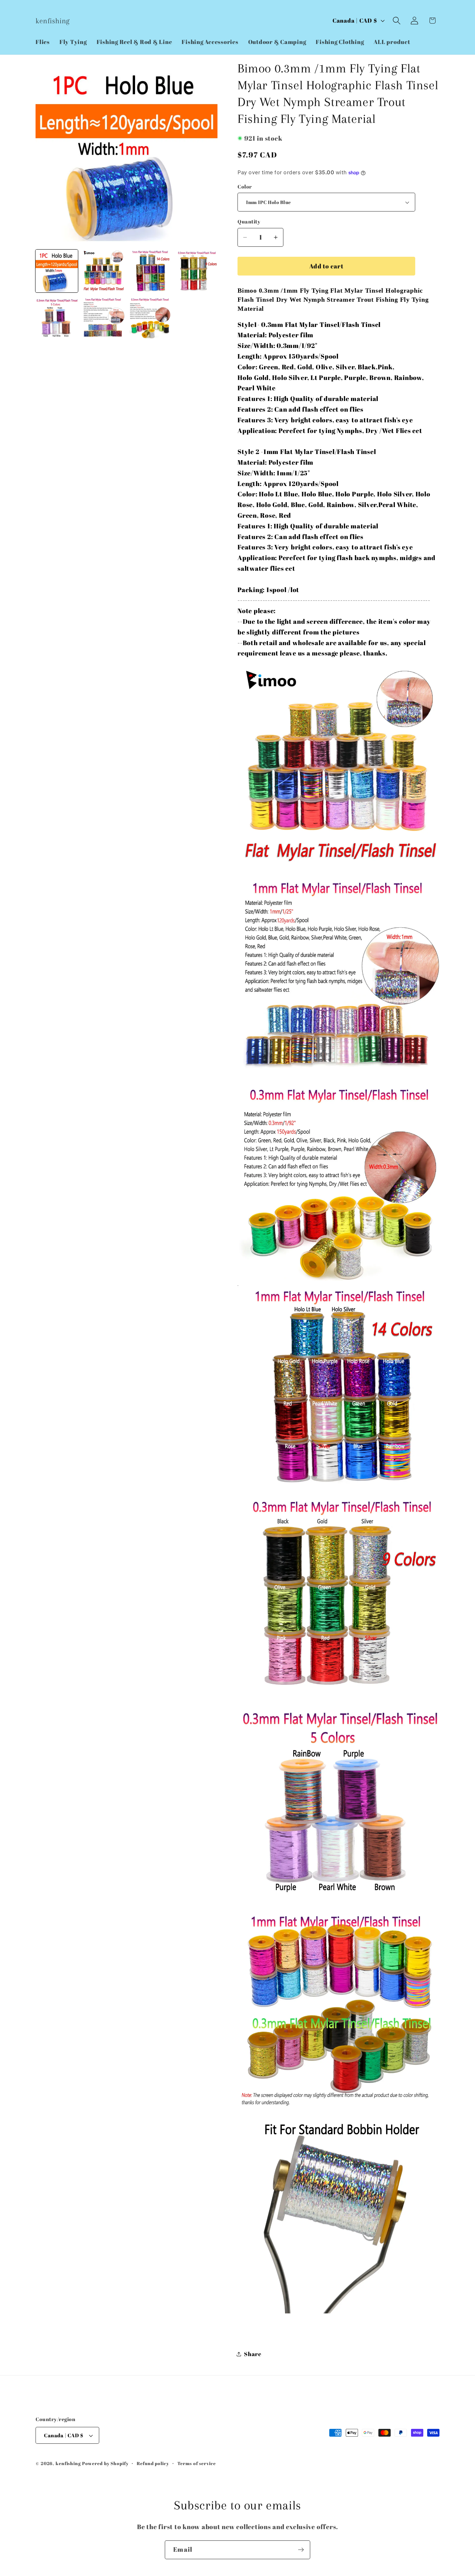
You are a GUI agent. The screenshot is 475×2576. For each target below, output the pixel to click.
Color (245, 187)
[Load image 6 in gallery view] (103, 317)
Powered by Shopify (105, 2463)
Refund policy (153, 2463)
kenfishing (68, 2463)
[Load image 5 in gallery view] (57, 317)
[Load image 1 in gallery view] (57, 271)
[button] (397, 21)
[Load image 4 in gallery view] (196, 271)
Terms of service (197, 2463)
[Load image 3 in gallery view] (150, 271)
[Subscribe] (301, 2550)
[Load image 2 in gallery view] (103, 271)
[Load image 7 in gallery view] (150, 317)
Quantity (249, 222)
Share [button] (253, 2354)
